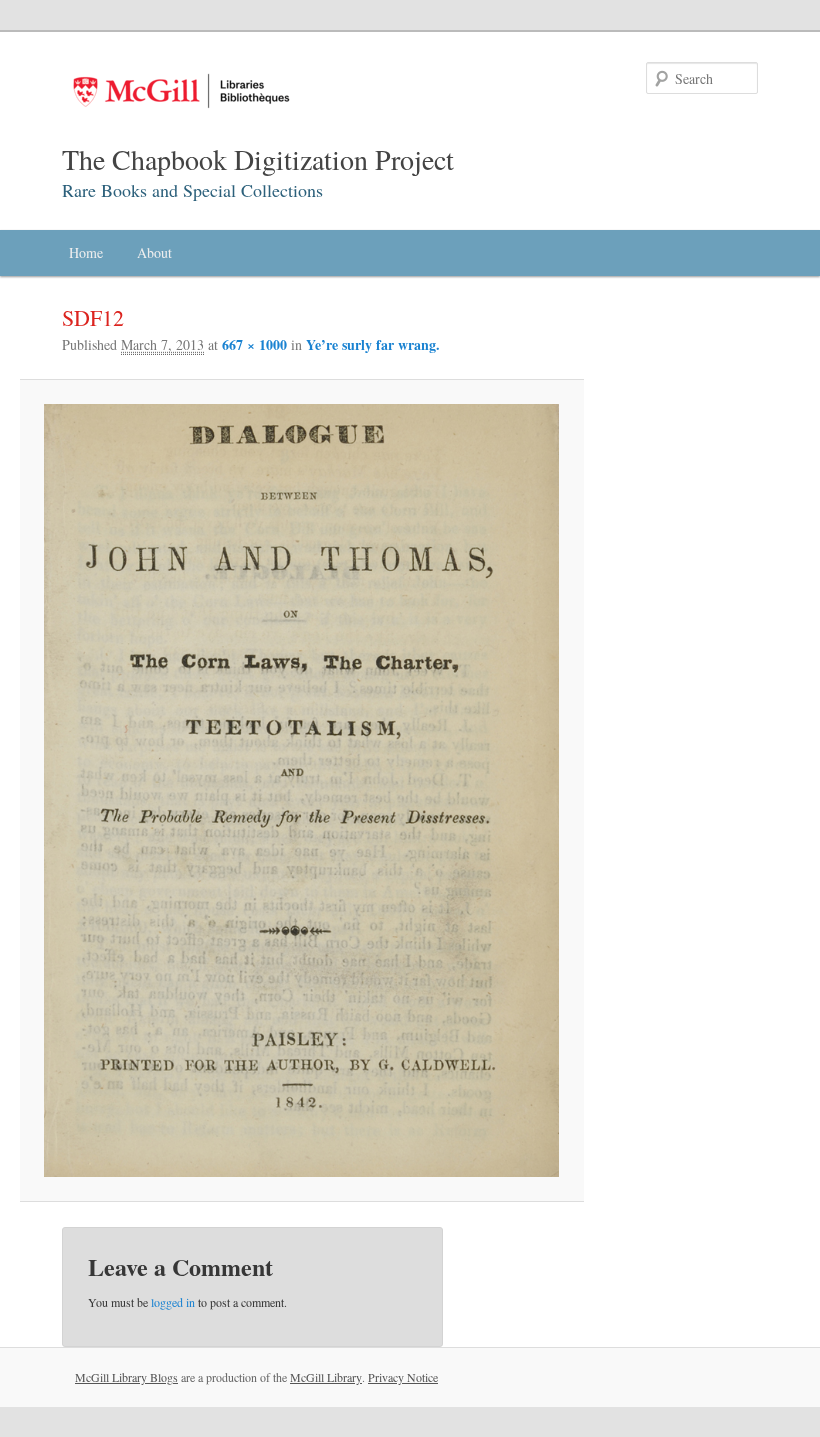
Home (86, 252)
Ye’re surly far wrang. (373, 344)
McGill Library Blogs (126, 1377)
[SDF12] (301, 790)
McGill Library (326, 1377)
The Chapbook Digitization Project (258, 159)
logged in (173, 1302)
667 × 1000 (254, 344)
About (154, 252)
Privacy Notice (403, 1377)
